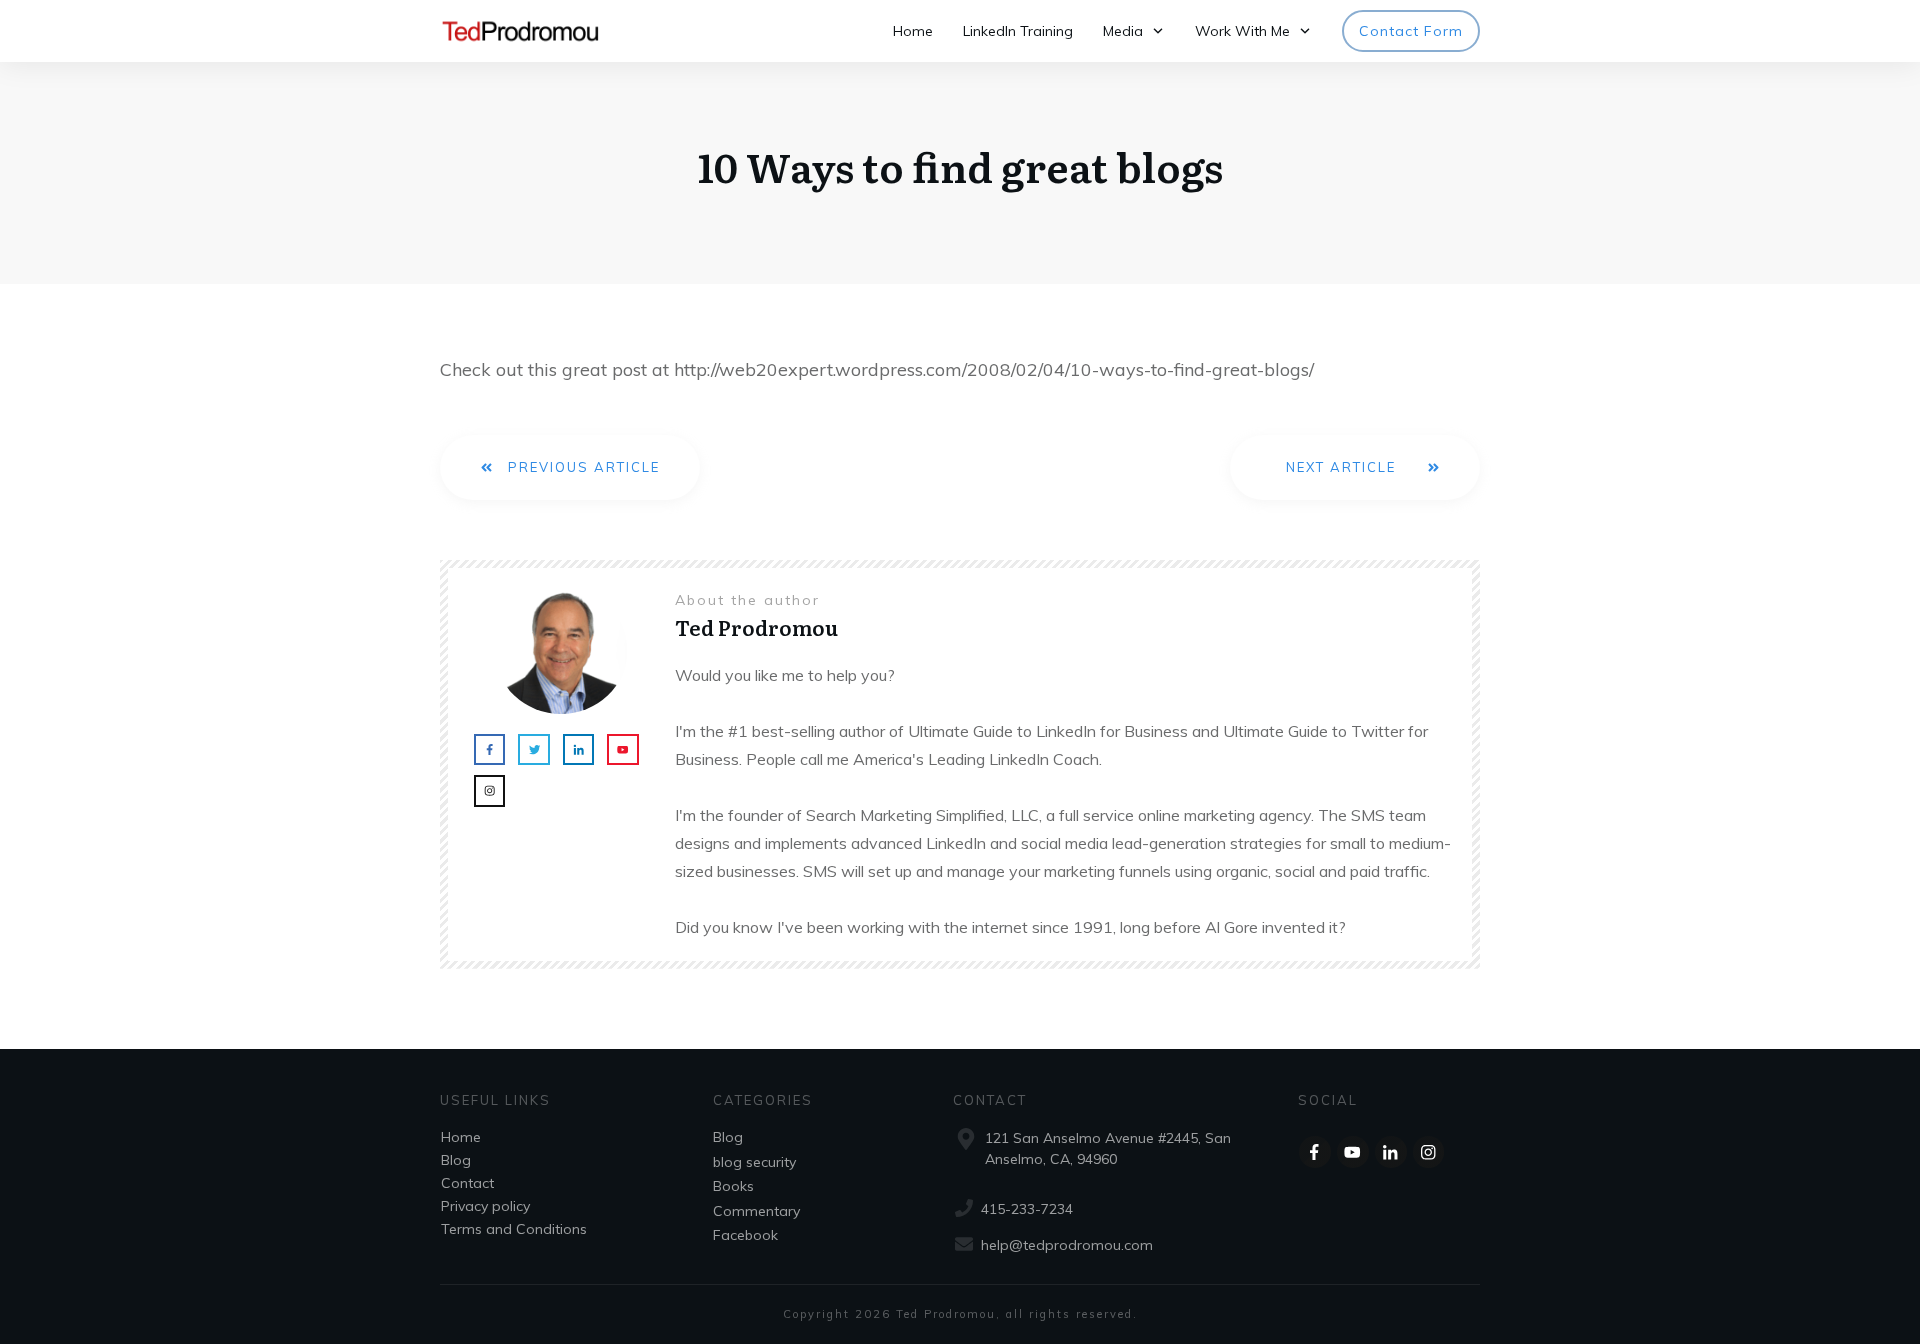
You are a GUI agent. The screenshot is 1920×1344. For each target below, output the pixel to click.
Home (461, 1137)
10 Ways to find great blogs (960, 165)
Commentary (756, 1211)
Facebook (745, 1235)
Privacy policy (485, 1206)
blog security (754, 1162)
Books (733, 1186)
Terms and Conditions (514, 1229)
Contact (467, 1183)
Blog (456, 1160)
